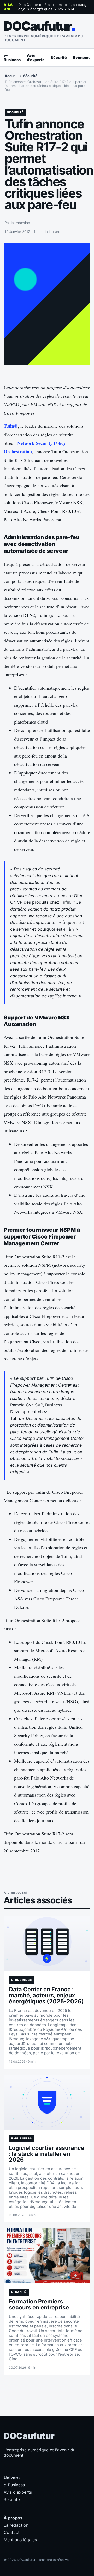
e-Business (12, 57)
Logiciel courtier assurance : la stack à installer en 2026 (47, 2154)
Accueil (11, 76)
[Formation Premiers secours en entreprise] (47, 2256)
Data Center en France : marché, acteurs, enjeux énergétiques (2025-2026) (52, 7)
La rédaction (16, 2525)
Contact (12, 2532)
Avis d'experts (36, 57)
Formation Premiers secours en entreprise (39, 2304)
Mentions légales (20, 2540)
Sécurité (59, 58)
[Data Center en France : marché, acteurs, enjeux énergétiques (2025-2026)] (47, 1944)
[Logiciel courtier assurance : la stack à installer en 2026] (47, 2102)
